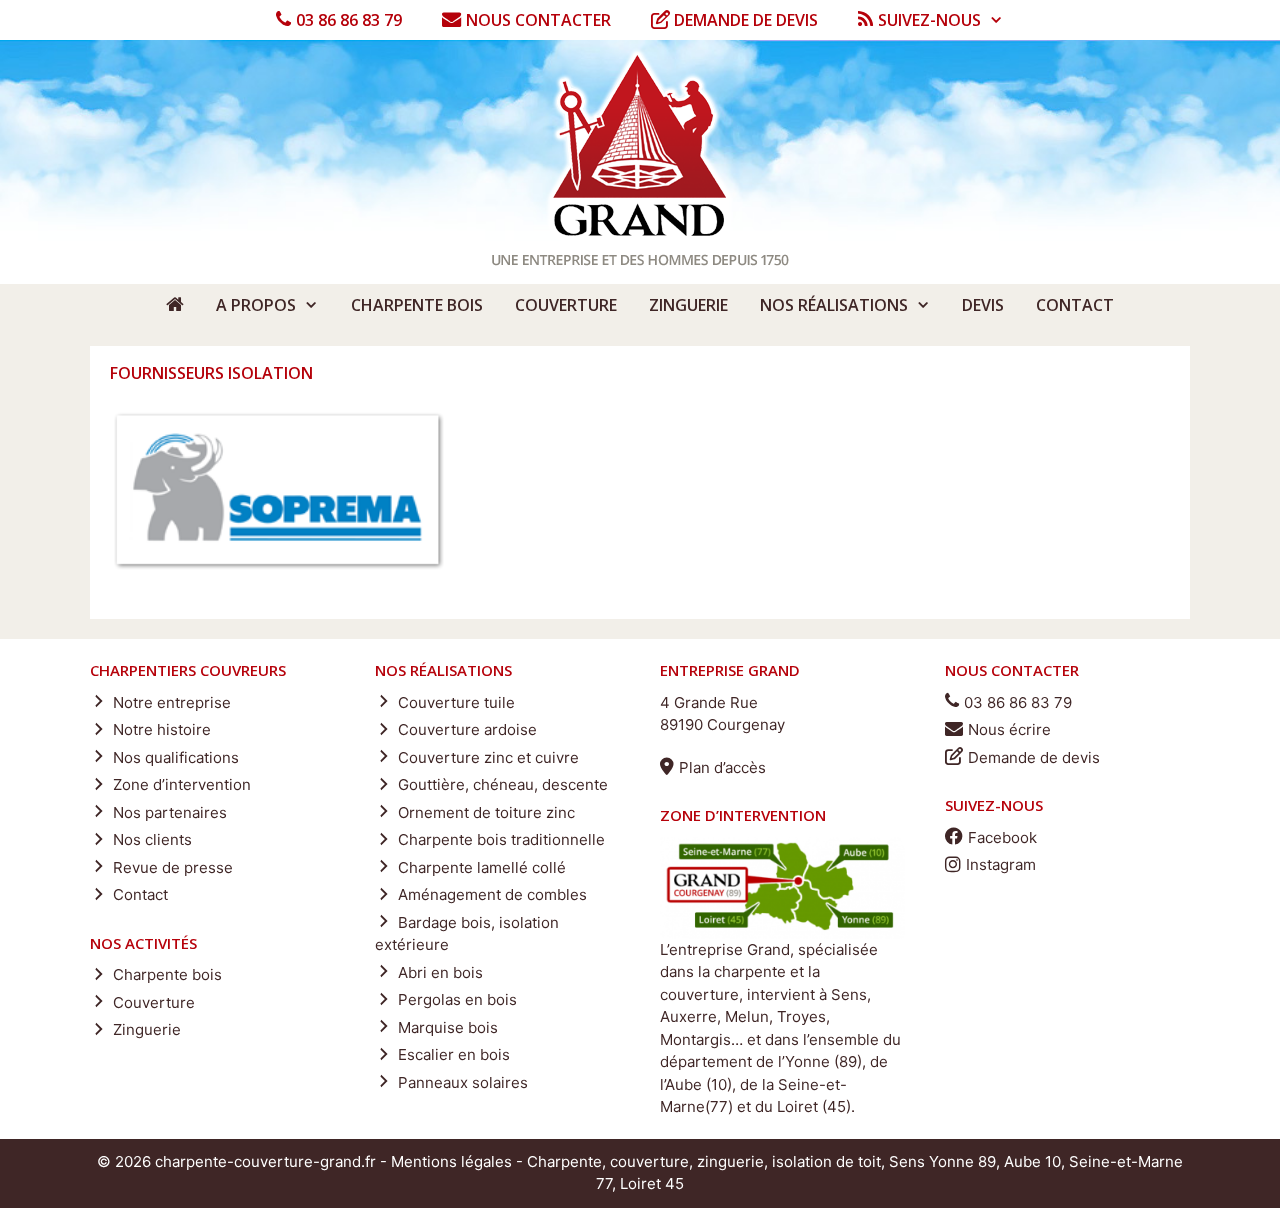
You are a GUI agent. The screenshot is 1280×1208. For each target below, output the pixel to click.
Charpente (564, 1161)
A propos (256, 305)
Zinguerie (688, 305)
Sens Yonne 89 (942, 1161)
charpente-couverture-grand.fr (265, 1161)
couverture (649, 1161)
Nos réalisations (834, 305)
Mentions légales (451, 1161)
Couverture (566, 305)
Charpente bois (417, 305)
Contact (1075, 305)
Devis (983, 305)
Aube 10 (1032, 1161)
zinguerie (730, 1161)
